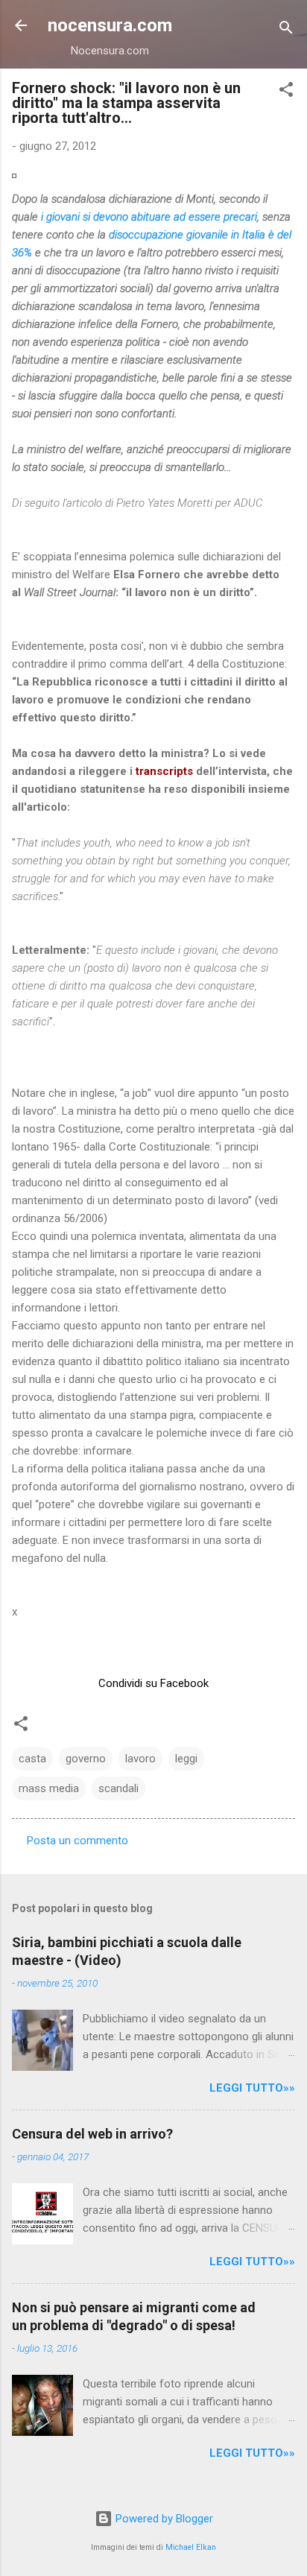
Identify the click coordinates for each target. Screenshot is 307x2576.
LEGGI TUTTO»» (252, 2088)
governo (86, 1759)
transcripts (166, 771)
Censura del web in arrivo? (92, 2134)
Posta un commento (77, 1841)
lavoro (140, 1759)
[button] (286, 92)
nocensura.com (110, 25)
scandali (118, 1788)
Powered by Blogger (163, 2519)
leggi (186, 1759)
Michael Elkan (191, 2547)
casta (32, 1759)
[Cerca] (286, 30)
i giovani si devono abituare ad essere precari (149, 217)
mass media (49, 1788)
